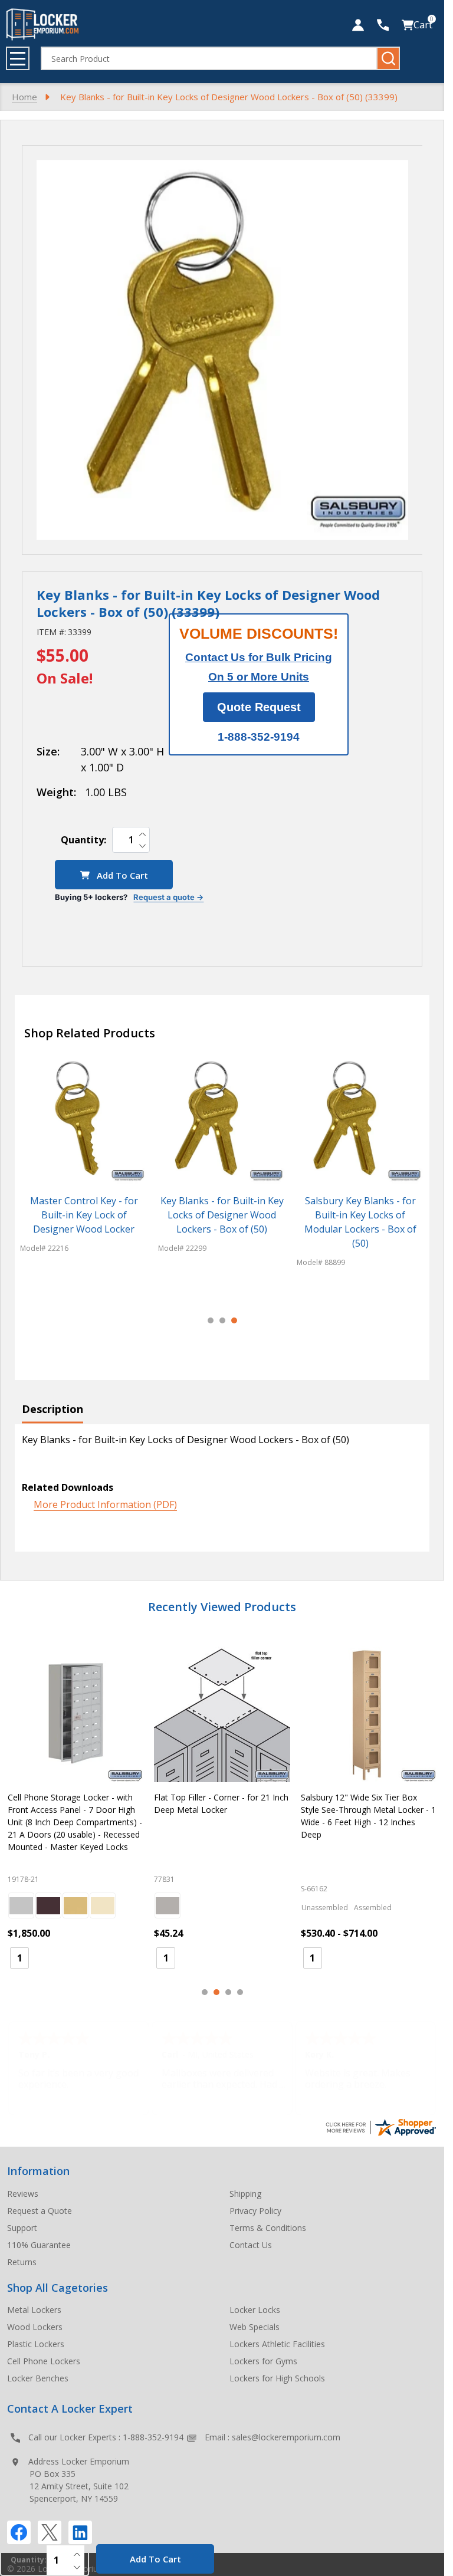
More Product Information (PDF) (105, 1504)
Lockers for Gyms (263, 2361)
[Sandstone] (103, 1905)
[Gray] (168, 1905)
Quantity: (83, 840)
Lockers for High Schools (277, 2378)
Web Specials (255, 2327)
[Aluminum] (21, 1905)
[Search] (388, 58)
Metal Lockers (34, 2310)
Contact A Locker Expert (70, 2409)
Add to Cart (121, 875)
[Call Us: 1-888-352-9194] (383, 25)
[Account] (358, 25)
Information (38, 2171)
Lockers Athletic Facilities (277, 2344)
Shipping (245, 2194)
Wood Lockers (35, 2327)
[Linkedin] (80, 2532)
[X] (50, 2532)
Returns (22, 2262)
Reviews (23, 2194)
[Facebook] (19, 2532)
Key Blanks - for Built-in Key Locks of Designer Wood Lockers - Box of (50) (222, 1215)
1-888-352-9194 (153, 2437)
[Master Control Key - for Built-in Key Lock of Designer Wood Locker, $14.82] (84, 1121)
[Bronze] (48, 1905)
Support (22, 2228)
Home (24, 97)
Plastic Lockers (36, 2344)
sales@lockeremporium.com (286, 2437)
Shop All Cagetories (58, 2288)
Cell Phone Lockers (44, 2361)
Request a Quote (40, 2211)
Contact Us (251, 2245)
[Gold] (75, 1905)
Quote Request (259, 707)
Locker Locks (255, 2310)
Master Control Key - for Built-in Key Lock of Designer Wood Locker (84, 1215)
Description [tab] (52, 1409)
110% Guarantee (39, 2245)
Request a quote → (168, 897)
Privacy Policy (255, 2211)
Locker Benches (38, 2378)
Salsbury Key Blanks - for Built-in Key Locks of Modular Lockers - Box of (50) (360, 1223)
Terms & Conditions (268, 2228)
